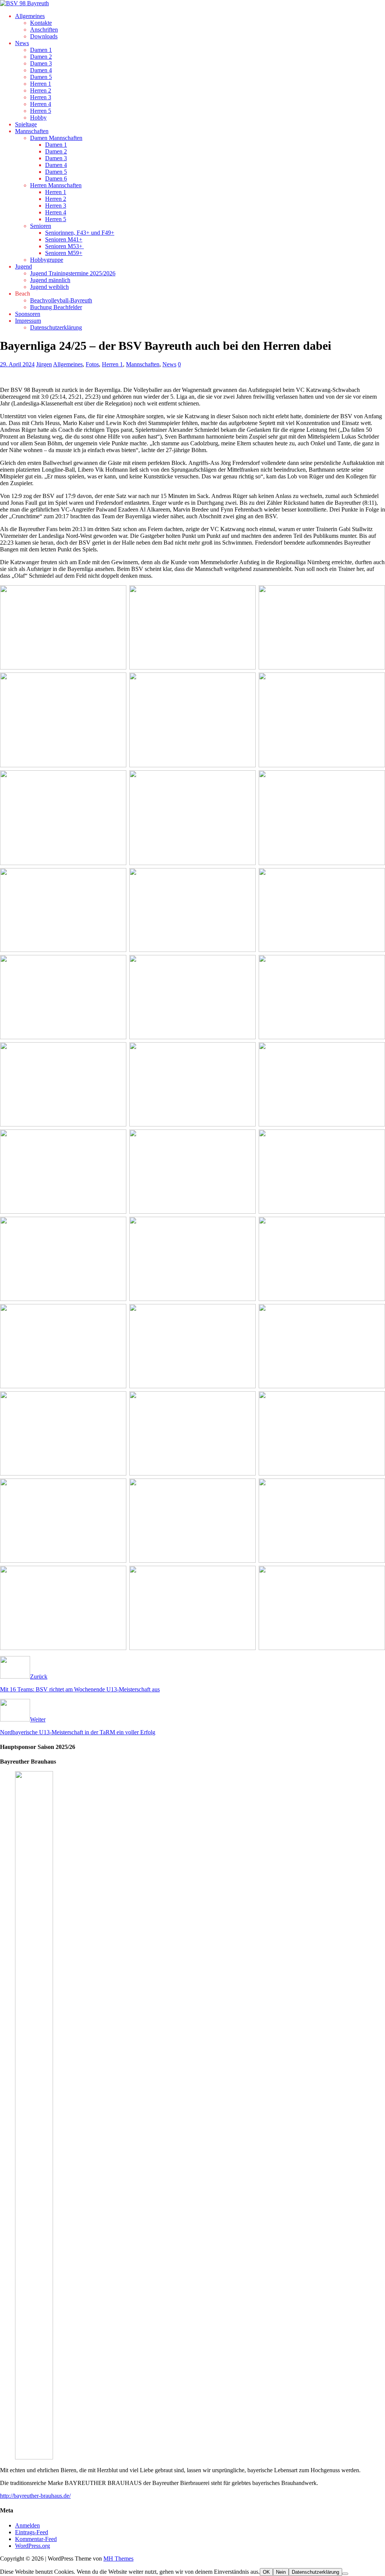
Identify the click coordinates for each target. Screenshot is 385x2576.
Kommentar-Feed (36, 2539)
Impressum (28, 321)
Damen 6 (56, 178)
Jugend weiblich (49, 287)
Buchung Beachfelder (56, 307)
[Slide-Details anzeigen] (74, 2457)
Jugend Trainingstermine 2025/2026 (73, 273)
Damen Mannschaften (56, 138)
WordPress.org (33, 2546)
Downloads (44, 36)
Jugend (23, 266)
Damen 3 (41, 63)
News (22, 43)
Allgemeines (30, 16)
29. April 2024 (17, 364)
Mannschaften (32, 131)
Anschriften (44, 30)
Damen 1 (41, 50)
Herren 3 (41, 97)
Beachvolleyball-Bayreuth (61, 300)
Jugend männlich (50, 280)
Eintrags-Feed (32, 2532)
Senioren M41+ (64, 239)
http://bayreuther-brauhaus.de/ (35, 2496)
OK (266, 2572)
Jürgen (44, 364)
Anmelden (27, 2525)
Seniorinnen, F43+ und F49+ (80, 233)
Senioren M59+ (64, 253)
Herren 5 (41, 111)
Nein (281, 2572)
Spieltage (26, 124)
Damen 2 (41, 57)
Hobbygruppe (47, 260)
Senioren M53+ (64, 246)
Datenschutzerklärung (56, 327)
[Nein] (345, 2574)
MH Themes (118, 2559)
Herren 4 (41, 104)
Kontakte (41, 23)
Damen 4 (41, 70)
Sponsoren (28, 314)
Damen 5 (41, 77)
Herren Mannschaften (56, 185)
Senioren (41, 226)
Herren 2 (41, 90)
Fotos (92, 364)
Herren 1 (41, 84)
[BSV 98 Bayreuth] (24, 3)
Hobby (38, 118)
